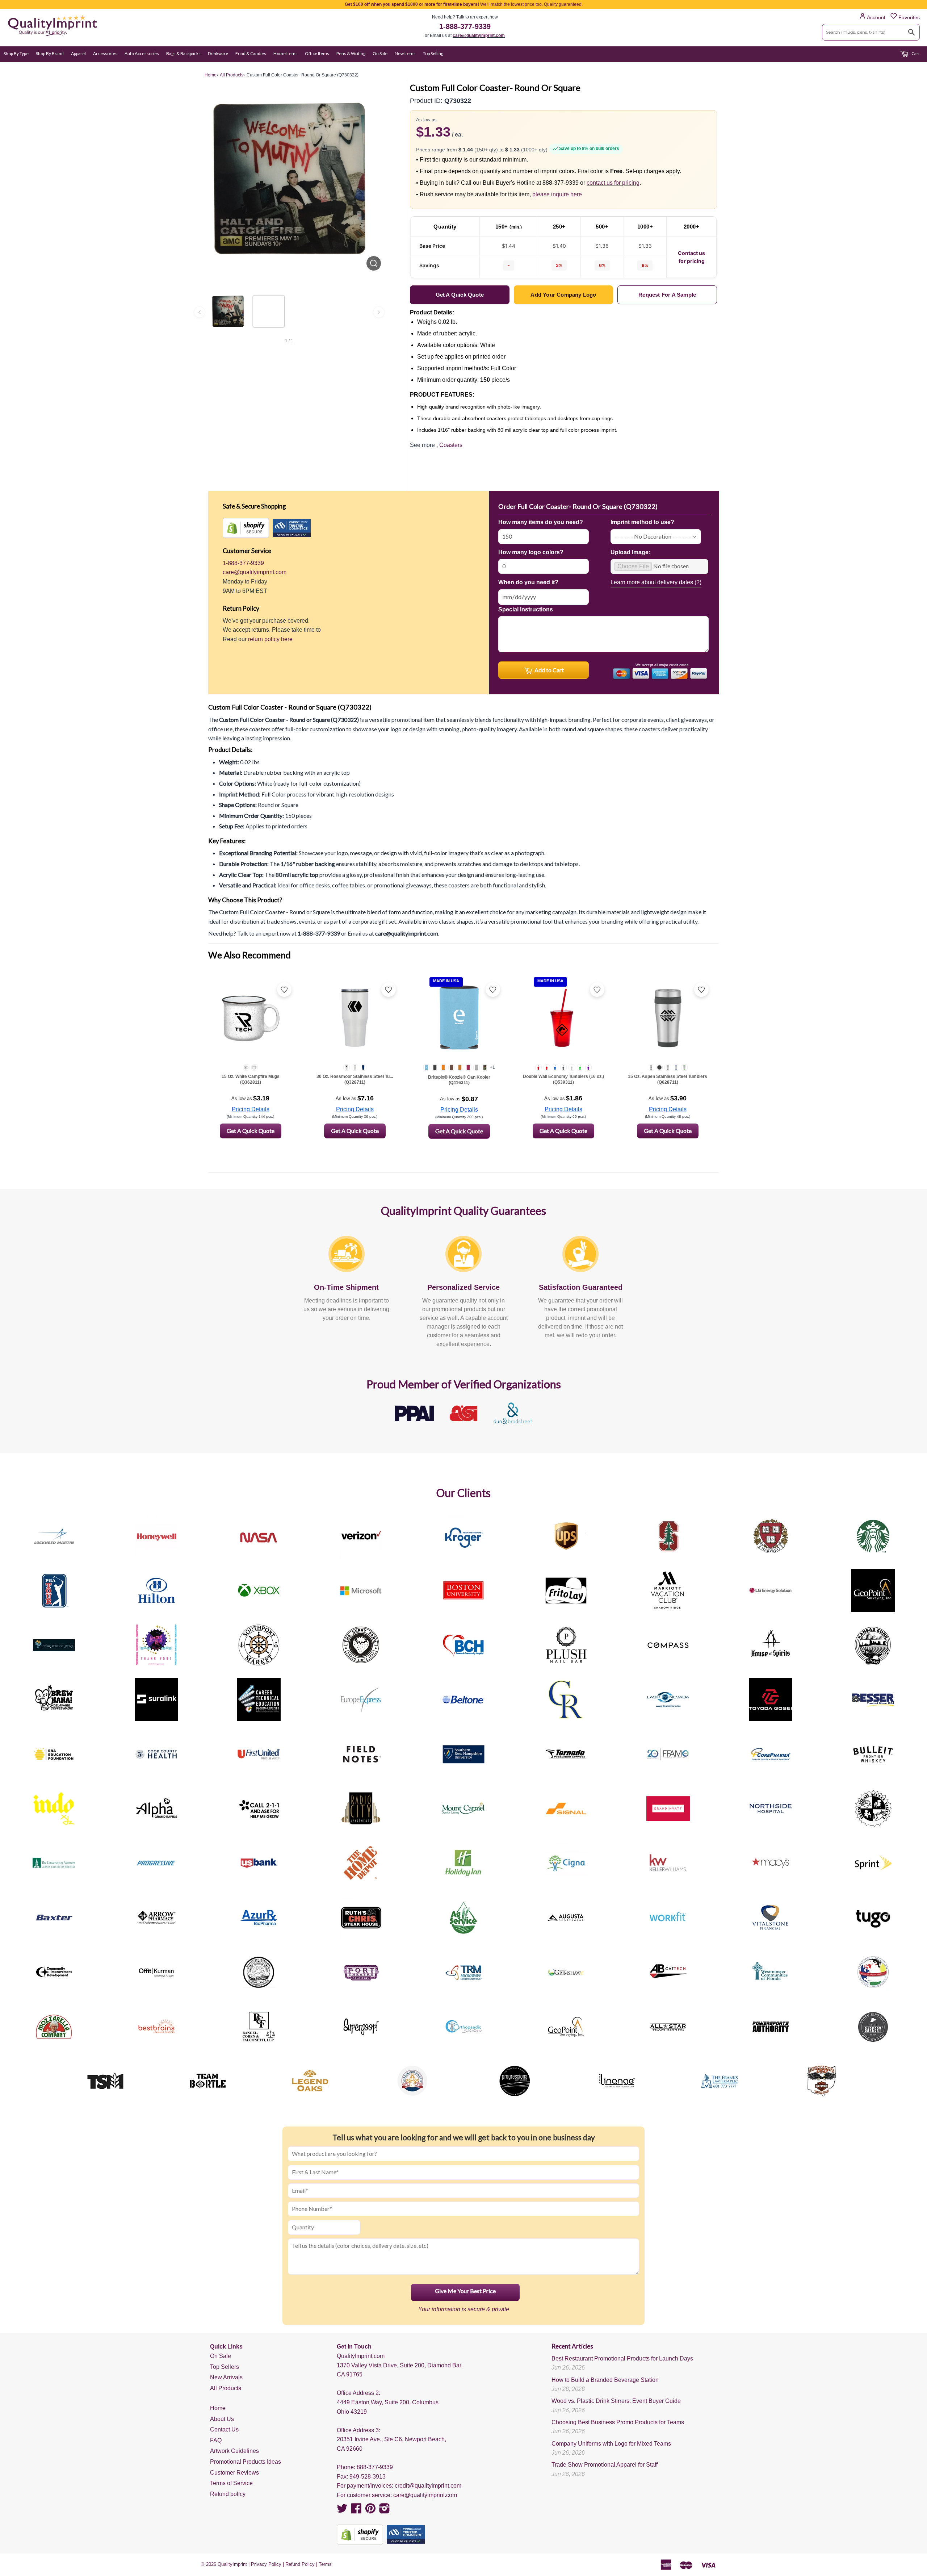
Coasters (451, 445)
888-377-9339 (375, 2467)
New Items (405, 53)
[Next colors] (379, 312)
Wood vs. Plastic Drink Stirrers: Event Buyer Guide (616, 2401)
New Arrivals (226, 2377)
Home (218, 2408)
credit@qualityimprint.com (428, 2486)
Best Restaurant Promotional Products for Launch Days (622, 2358)
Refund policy (228, 2494)
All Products (226, 2388)
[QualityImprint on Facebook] (356, 2511)
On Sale (380, 53)
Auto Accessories (142, 53)
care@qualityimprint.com (479, 35)
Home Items (286, 53)
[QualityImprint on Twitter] (342, 2511)
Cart (915, 53)
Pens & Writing (351, 53)
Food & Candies (251, 53)
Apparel (78, 53)
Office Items (317, 53)
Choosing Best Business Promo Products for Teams (618, 2422)
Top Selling (433, 53)
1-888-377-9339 (465, 26)
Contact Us (224, 2429)
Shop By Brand (50, 53)
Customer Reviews (234, 2473)
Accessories (105, 53)
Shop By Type (16, 53)
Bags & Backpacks (183, 53)
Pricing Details (251, 1109)
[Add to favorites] (284, 990)
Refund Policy (300, 2564)
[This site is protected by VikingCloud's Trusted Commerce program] (292, 528)
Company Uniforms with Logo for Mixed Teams (611, 2444)
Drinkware (218, 53)
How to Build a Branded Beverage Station (605, 2380)
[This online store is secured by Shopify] (246, 528)
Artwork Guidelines (234, 2451)
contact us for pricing (613, 183)
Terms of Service (231, 2483)
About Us (222, 2419)
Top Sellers (225, 2367)
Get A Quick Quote (251, 1131)
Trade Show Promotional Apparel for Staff (605, 2465)
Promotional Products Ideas (246, 2462)
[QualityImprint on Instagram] (385, 2511)
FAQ (216, 2440)
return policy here (270, 639)
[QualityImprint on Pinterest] (370, 2511)
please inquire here (557, 194)
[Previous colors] (200, 312)
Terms (325, 2564)
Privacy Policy (266, 2564)
